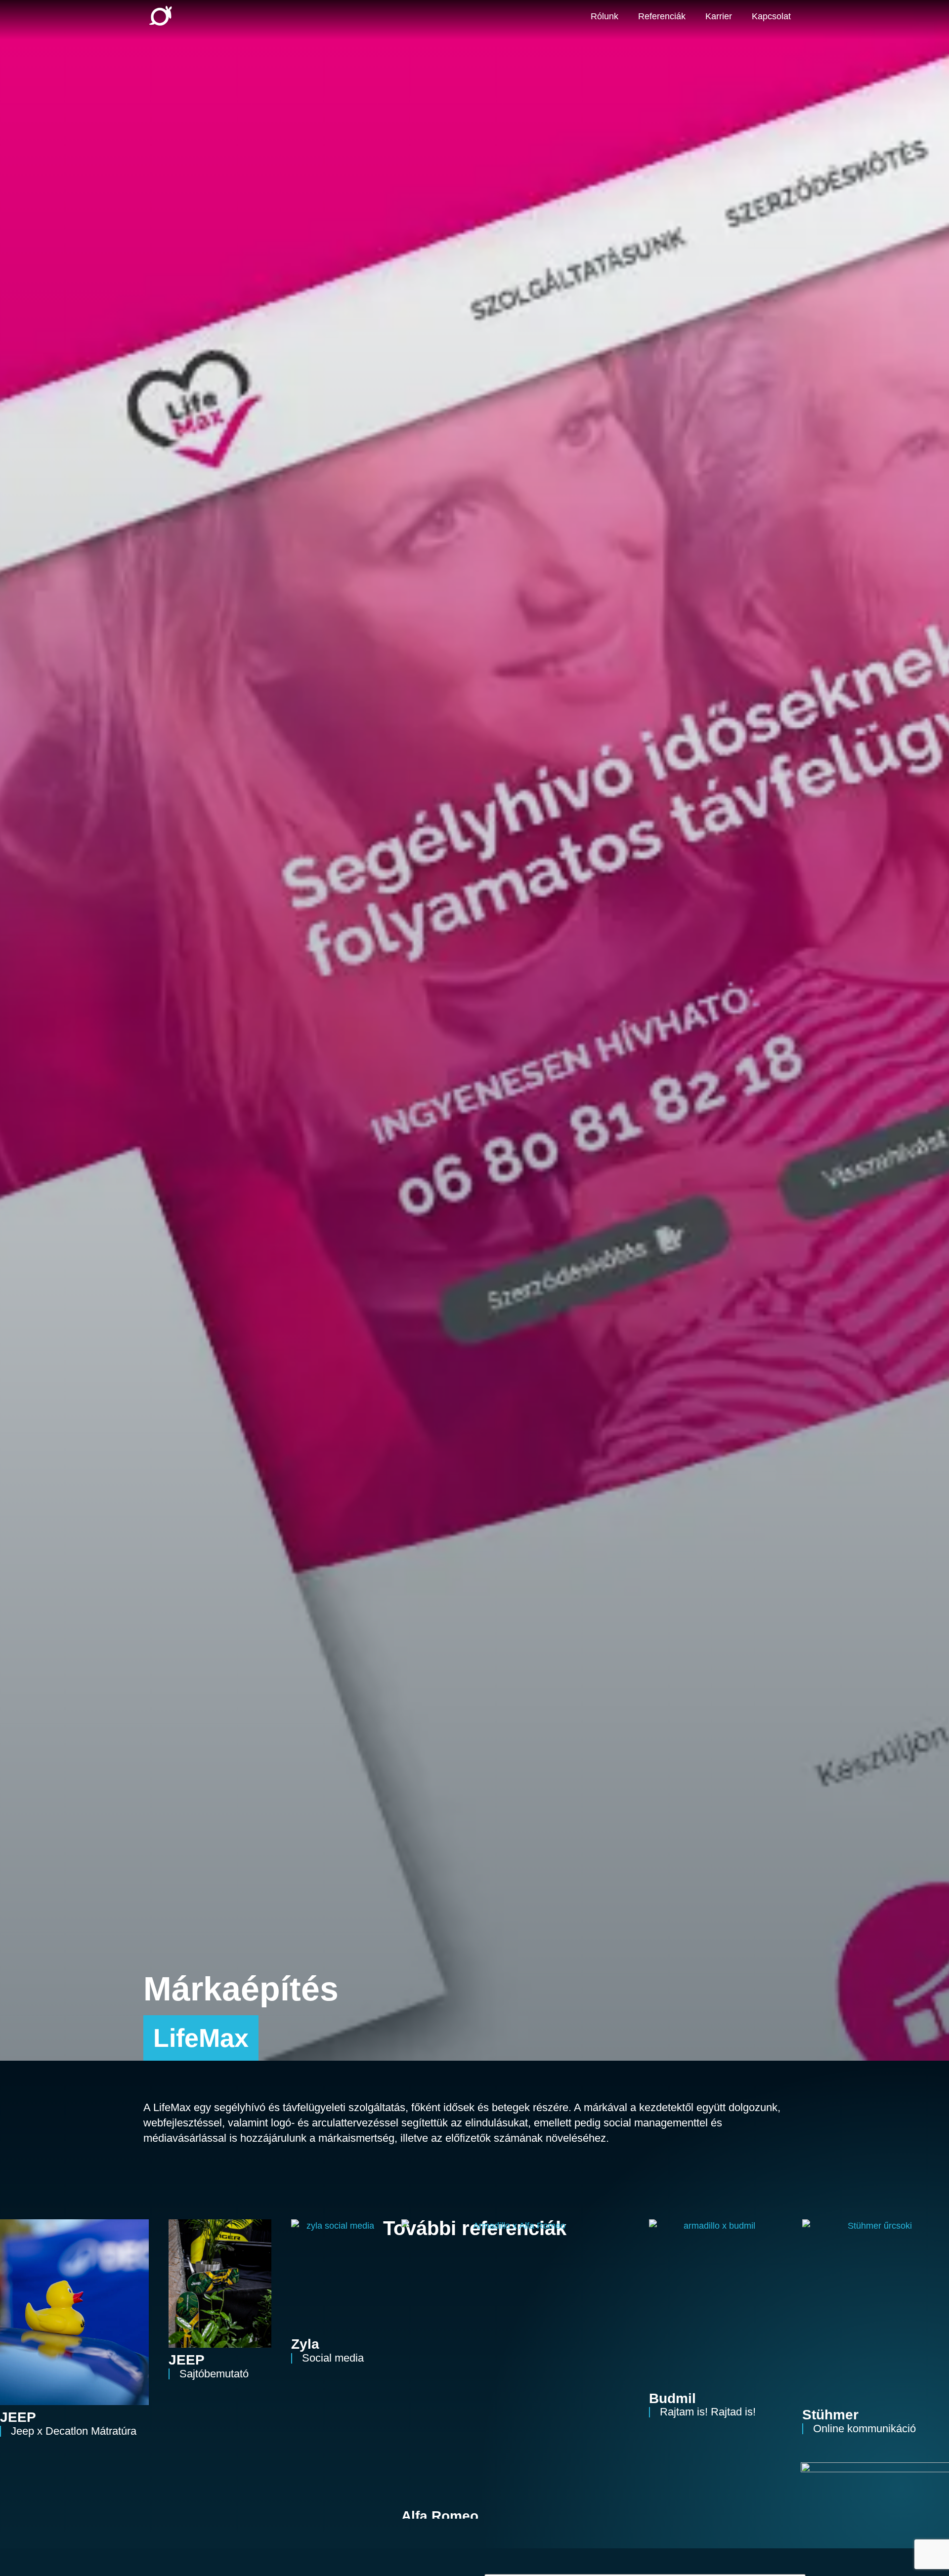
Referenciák (662, 16)
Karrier (719, 16)
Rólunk (604, 16)
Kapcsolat (771, 16)
